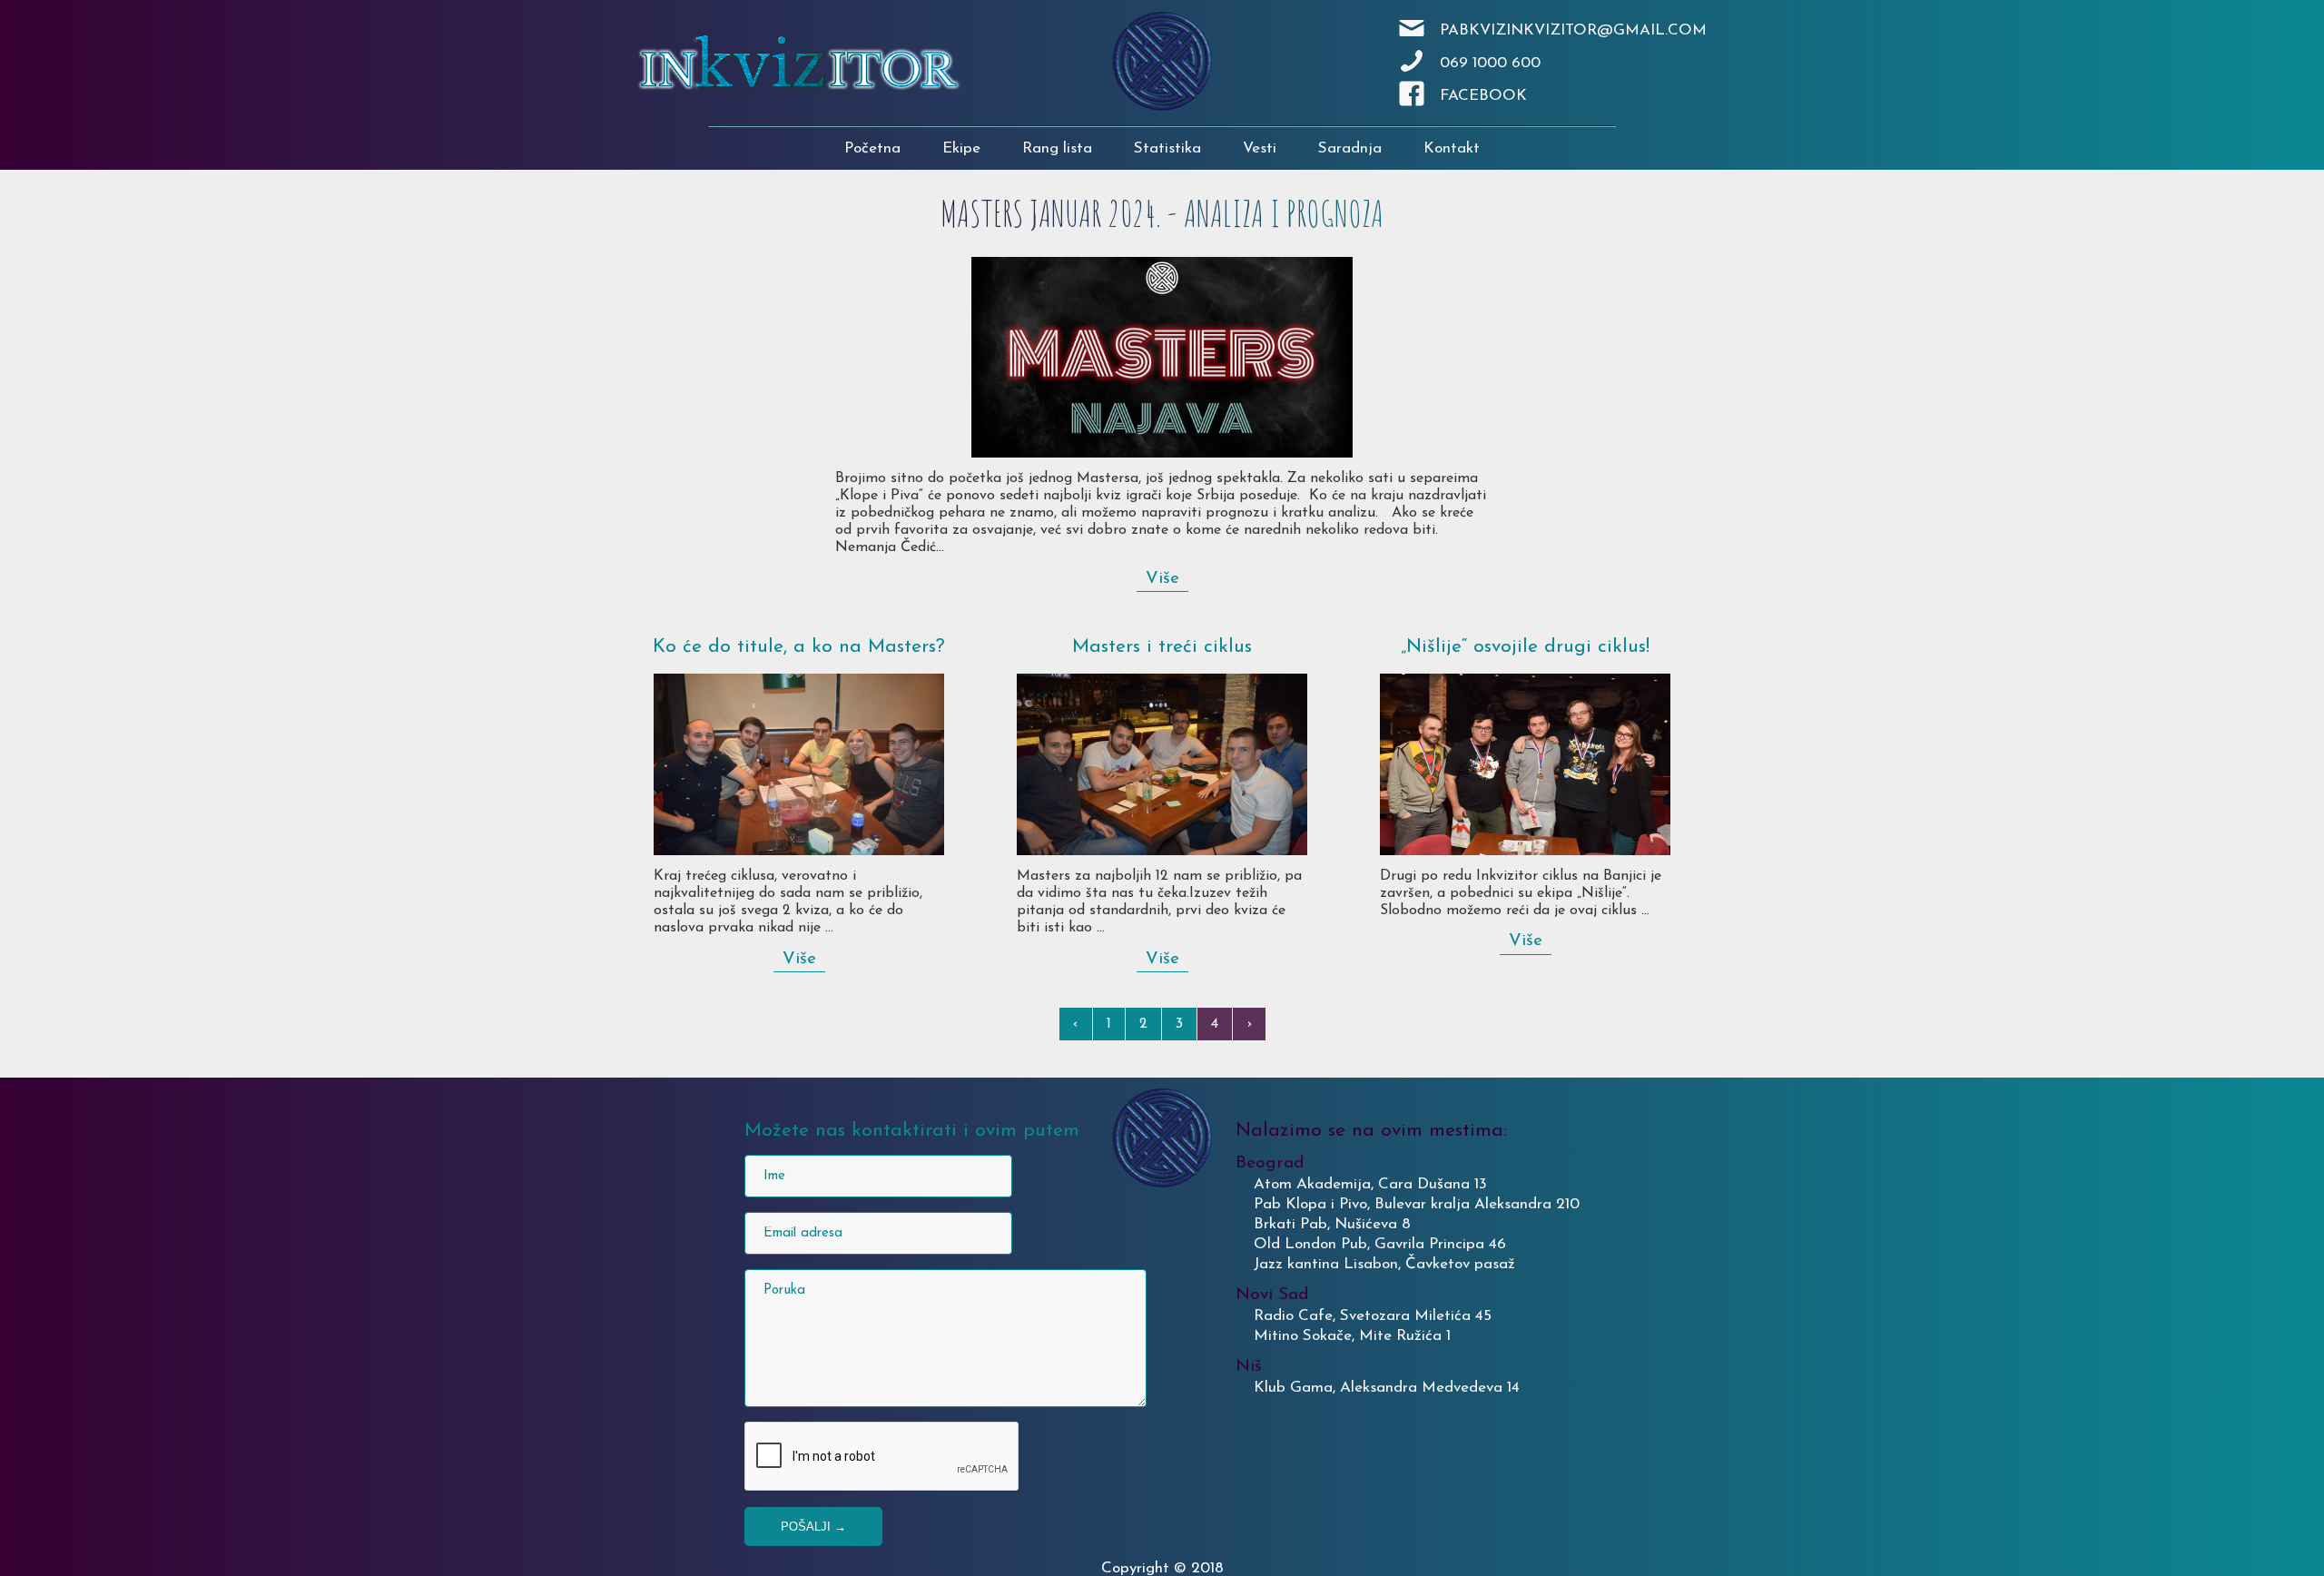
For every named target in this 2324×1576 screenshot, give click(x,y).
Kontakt (1452, 148)
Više (1162, 579)
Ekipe (961, 148)
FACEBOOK (1483, 96)
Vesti (1260, 148)
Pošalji (813, 1527)
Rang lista (1057, 148)
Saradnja (1350, 148)
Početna (872, 148)
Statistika (1167, 148)
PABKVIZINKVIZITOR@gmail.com (1573, 30)
